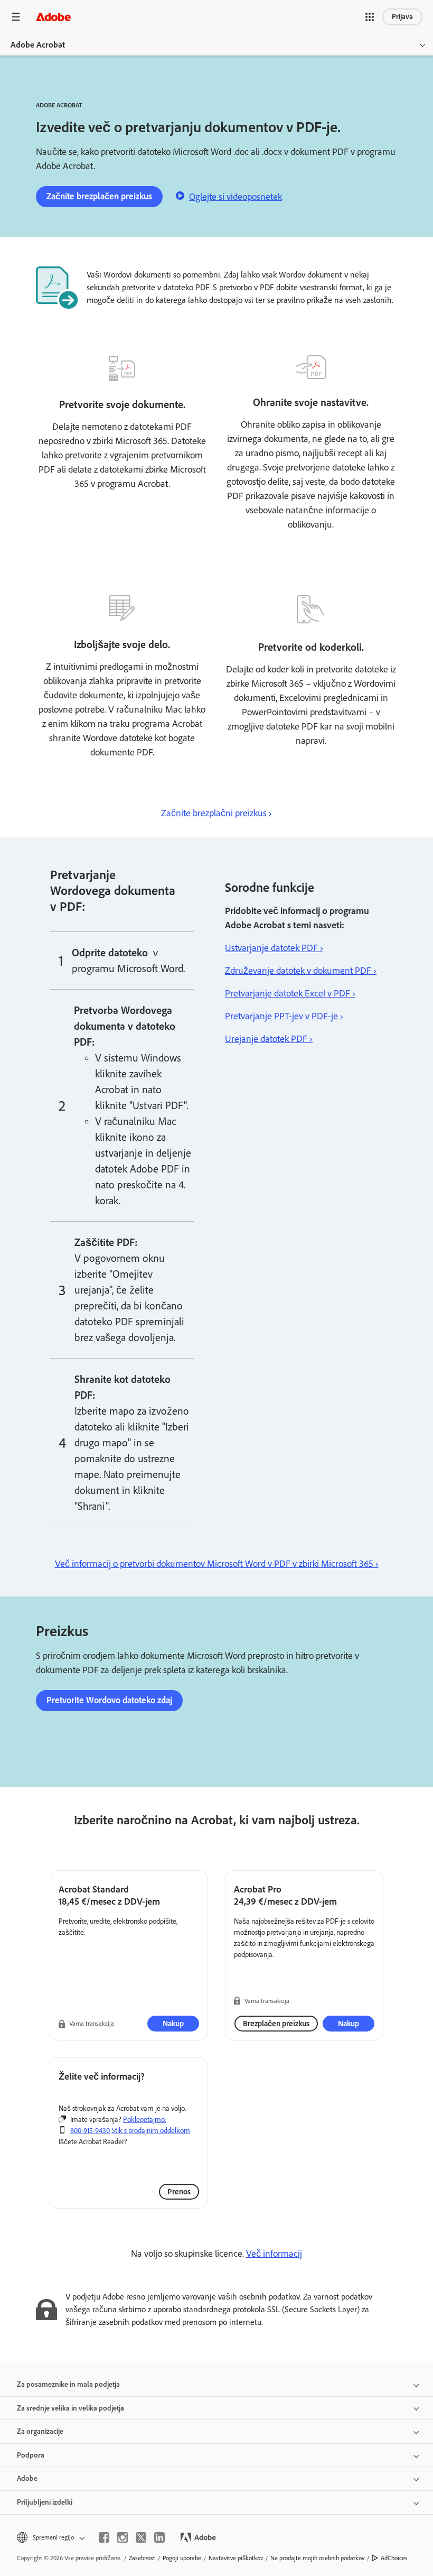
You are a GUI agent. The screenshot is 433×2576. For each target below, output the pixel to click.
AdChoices (394, 2558)
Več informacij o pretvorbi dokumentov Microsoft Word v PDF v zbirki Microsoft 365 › (217, 1564)
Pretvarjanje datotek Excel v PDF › (290, 993)
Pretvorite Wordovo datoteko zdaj (109, 1700)
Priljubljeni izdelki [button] (45, 2502)
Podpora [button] (31, 2455)
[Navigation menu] (16, 17)
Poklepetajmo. (144, 2120)
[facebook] (104, 2537)
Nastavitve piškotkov (236, 2558)
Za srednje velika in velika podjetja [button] (70, 2408)
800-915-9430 (90, 2131)
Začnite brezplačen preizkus (99, 196)
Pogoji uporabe (182, 2558)
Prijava (402, 17)
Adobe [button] (27, 2478)
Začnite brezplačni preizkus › (216, 813)
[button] (370, 17)
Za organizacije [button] (40, 2431)
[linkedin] (159, 2537)
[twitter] (141, 2537)
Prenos (179, 2192)
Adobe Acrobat (38, 45)
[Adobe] (53, 17)
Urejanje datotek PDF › (269, 1039)
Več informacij (274, 2254)
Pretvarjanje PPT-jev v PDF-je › (284, 1016)
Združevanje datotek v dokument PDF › (301, 971)
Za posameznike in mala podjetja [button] (68, 2384)
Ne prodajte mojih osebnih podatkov (317, 2558)
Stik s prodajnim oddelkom (151, 2131)
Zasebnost (142, 2558)
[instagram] (123, 2537)
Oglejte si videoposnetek (236, 197)
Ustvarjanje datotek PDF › (274, 948)
